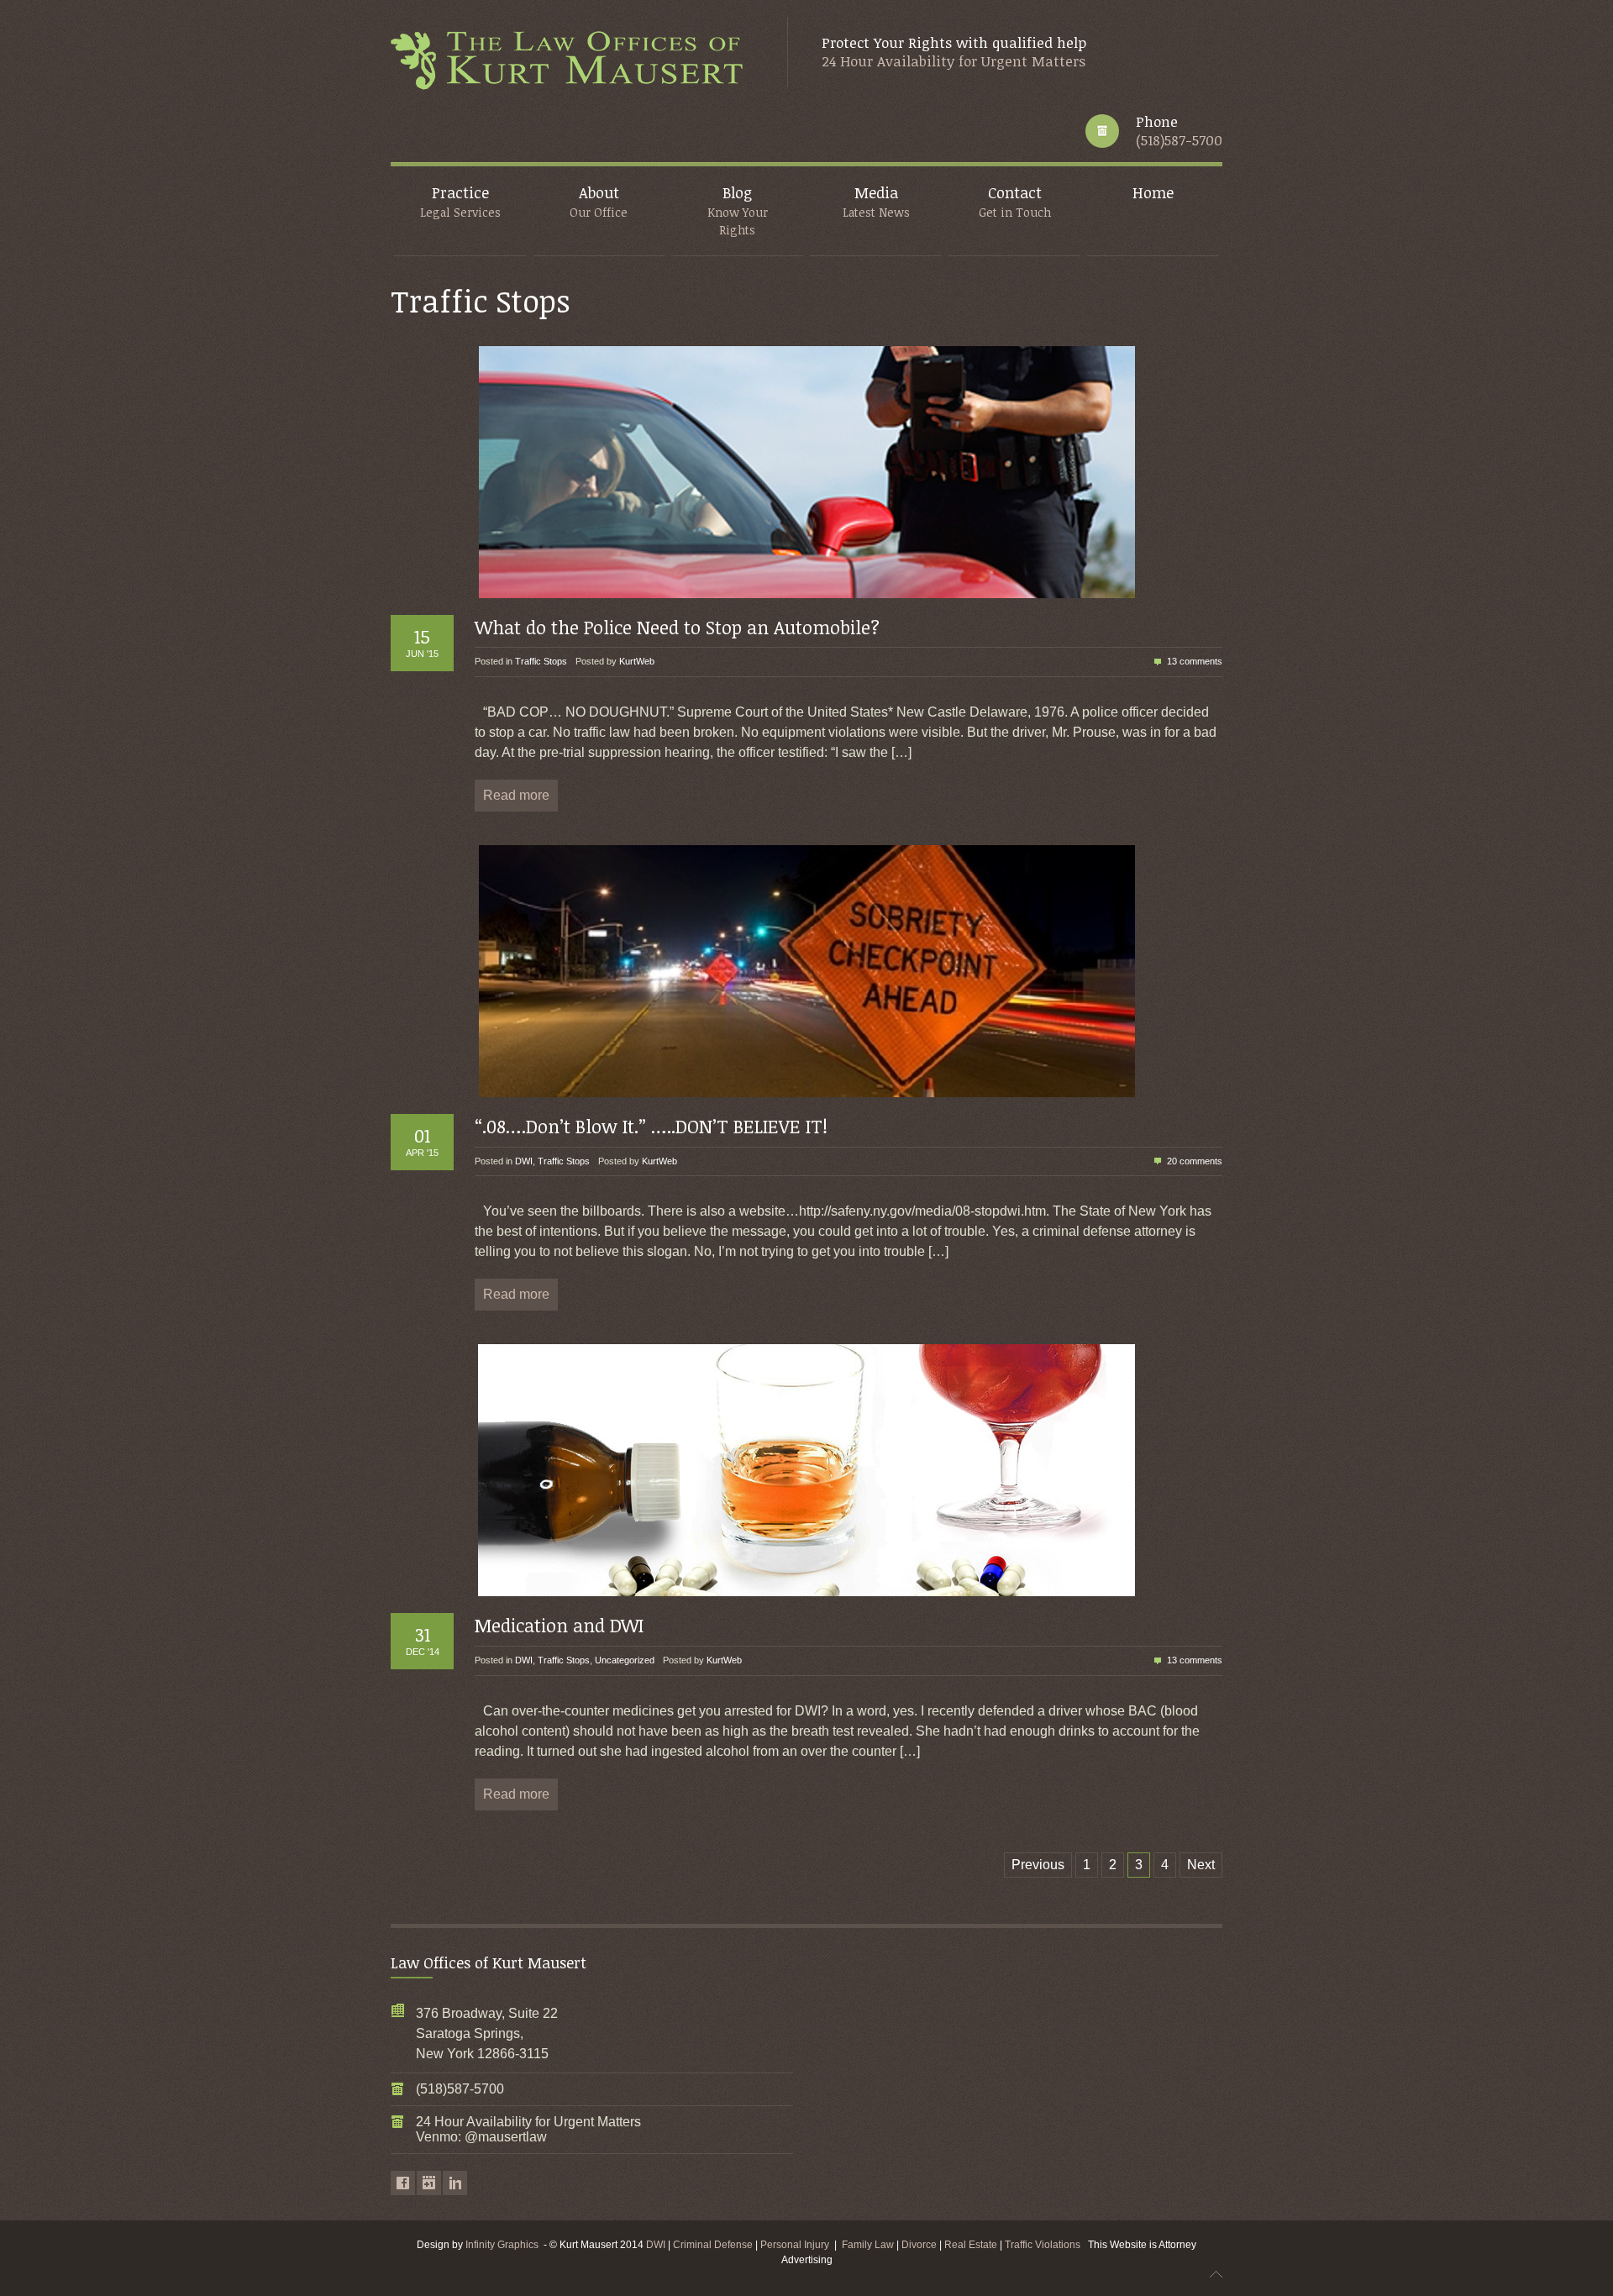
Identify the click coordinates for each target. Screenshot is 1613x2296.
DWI (524, 1161)
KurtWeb (637, 661)
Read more (516, 795)
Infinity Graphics (502, 2245)
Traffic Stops (541, 661)
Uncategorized (625, 1660)
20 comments (1195, 1161)
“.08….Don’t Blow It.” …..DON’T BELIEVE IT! (651, 1126)
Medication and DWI (559, 1625)
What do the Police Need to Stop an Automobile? (677, 627)
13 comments (1195, 661)
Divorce (920, 2245)
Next (1201, 1865)
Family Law (868, 2245)
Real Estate (972, 2245)
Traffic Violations (1046, 2245)
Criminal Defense (713, 2245)
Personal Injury (795, 2245)
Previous (1038, 1865)
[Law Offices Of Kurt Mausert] (572, 61)
